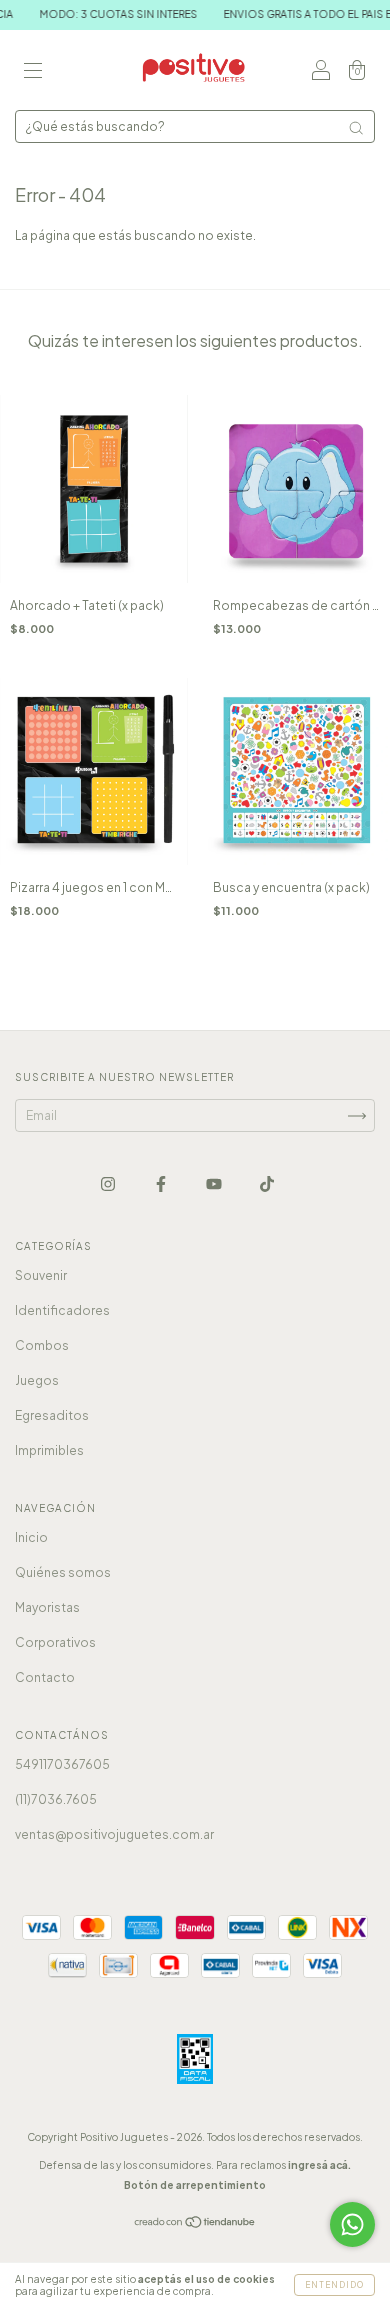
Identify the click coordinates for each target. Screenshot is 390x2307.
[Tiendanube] (195, 2224)
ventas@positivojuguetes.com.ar (114, 1834)
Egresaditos (52, 1415)
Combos (42, 1345)
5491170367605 (62, 1764)
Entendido (334, 2285)
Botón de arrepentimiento (195, 2185)
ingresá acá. (319, 2165)
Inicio (31, 1537)
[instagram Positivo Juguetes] (109, 1183)
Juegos (37, 1380)
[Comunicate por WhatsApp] (352, 2224)
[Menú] (33, 72)
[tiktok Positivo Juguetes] (267, 1183)
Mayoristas (47, 1607)
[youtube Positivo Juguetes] (215, 1183)
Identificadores (62, 1310)
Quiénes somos (63, 1572)
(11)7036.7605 (56, 1799)
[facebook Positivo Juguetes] (162, 1183)
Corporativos (55, 1642)
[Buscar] (356, 128)
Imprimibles (49, 1450)
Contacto (45, 1677)
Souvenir (41, 1275)
